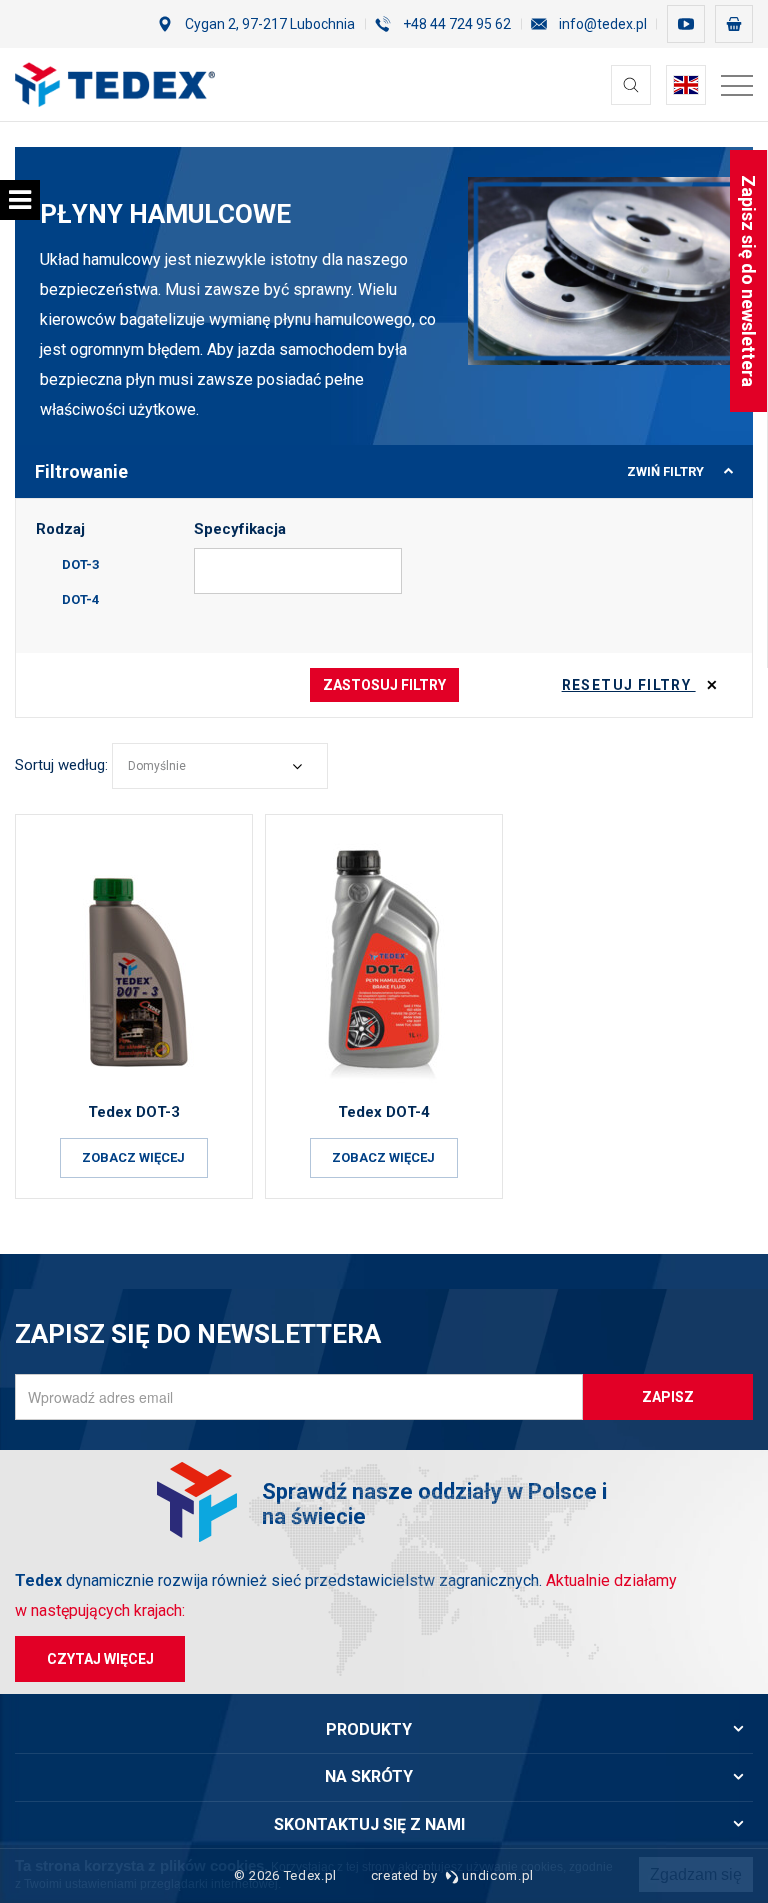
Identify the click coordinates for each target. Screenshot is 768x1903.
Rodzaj (60, 529)
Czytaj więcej (100, 1659)
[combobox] (220, 766)
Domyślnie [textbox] (157, 766)
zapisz (668, 1397)
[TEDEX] (115, 84)
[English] (686, 85)
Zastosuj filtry (384, 685)
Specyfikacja (240, 529)
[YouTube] (686, 24)
